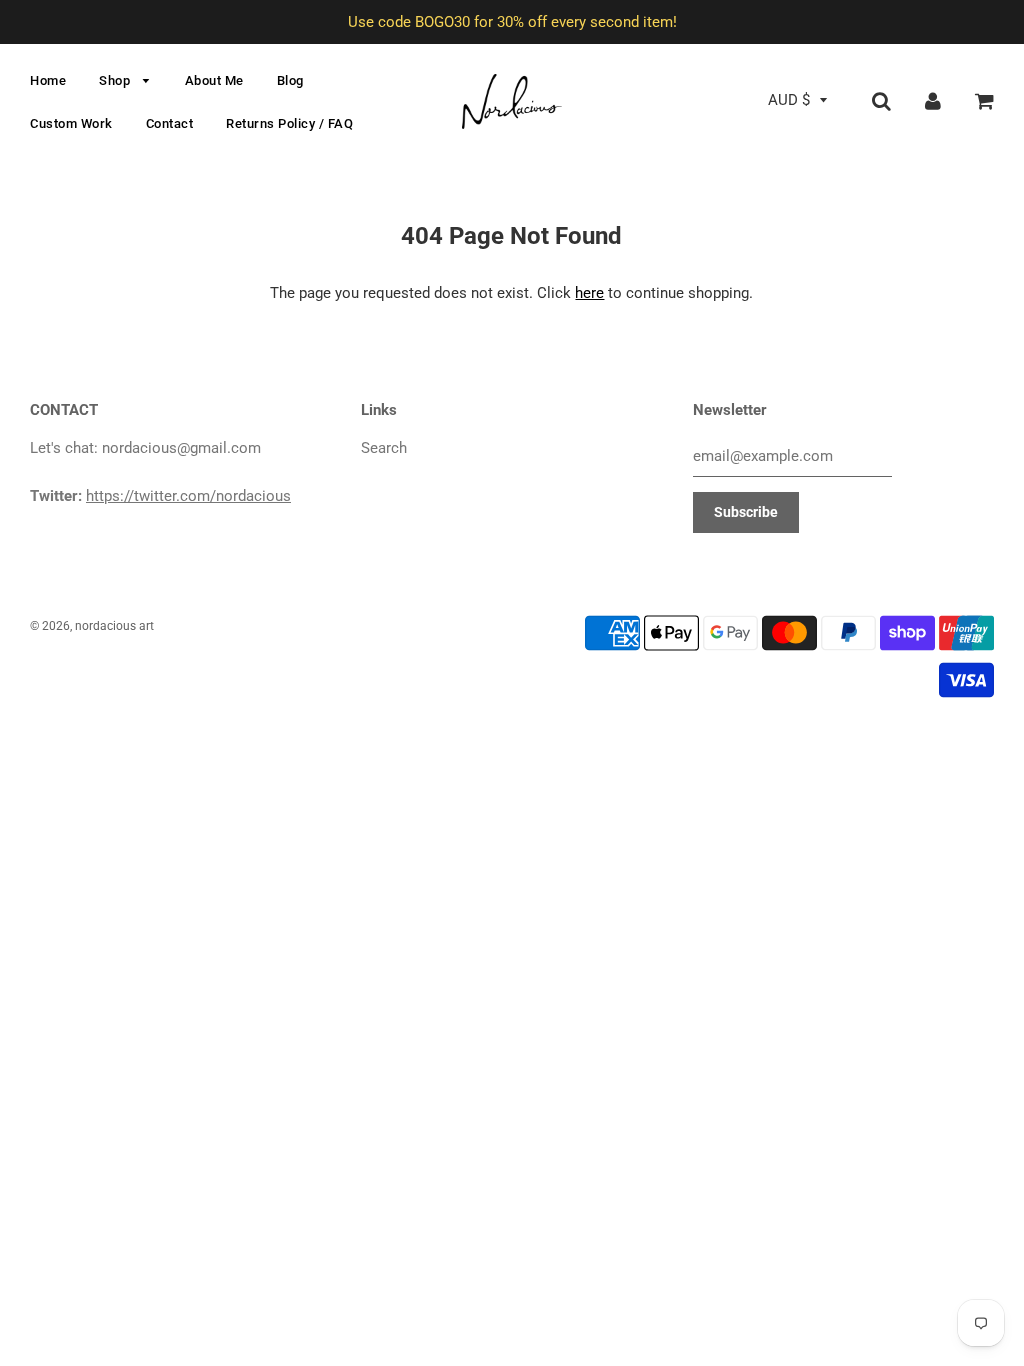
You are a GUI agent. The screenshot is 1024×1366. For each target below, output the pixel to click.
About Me (214, 80)
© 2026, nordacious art (92, 626)
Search (384, 448)
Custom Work (71, 123)
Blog (290, 80)
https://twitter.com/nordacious (188, 496)
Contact (170, 123)
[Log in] (933, 100)
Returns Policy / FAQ (289, 123)
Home (48, 80)
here (589, 293)
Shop (116, 80)
